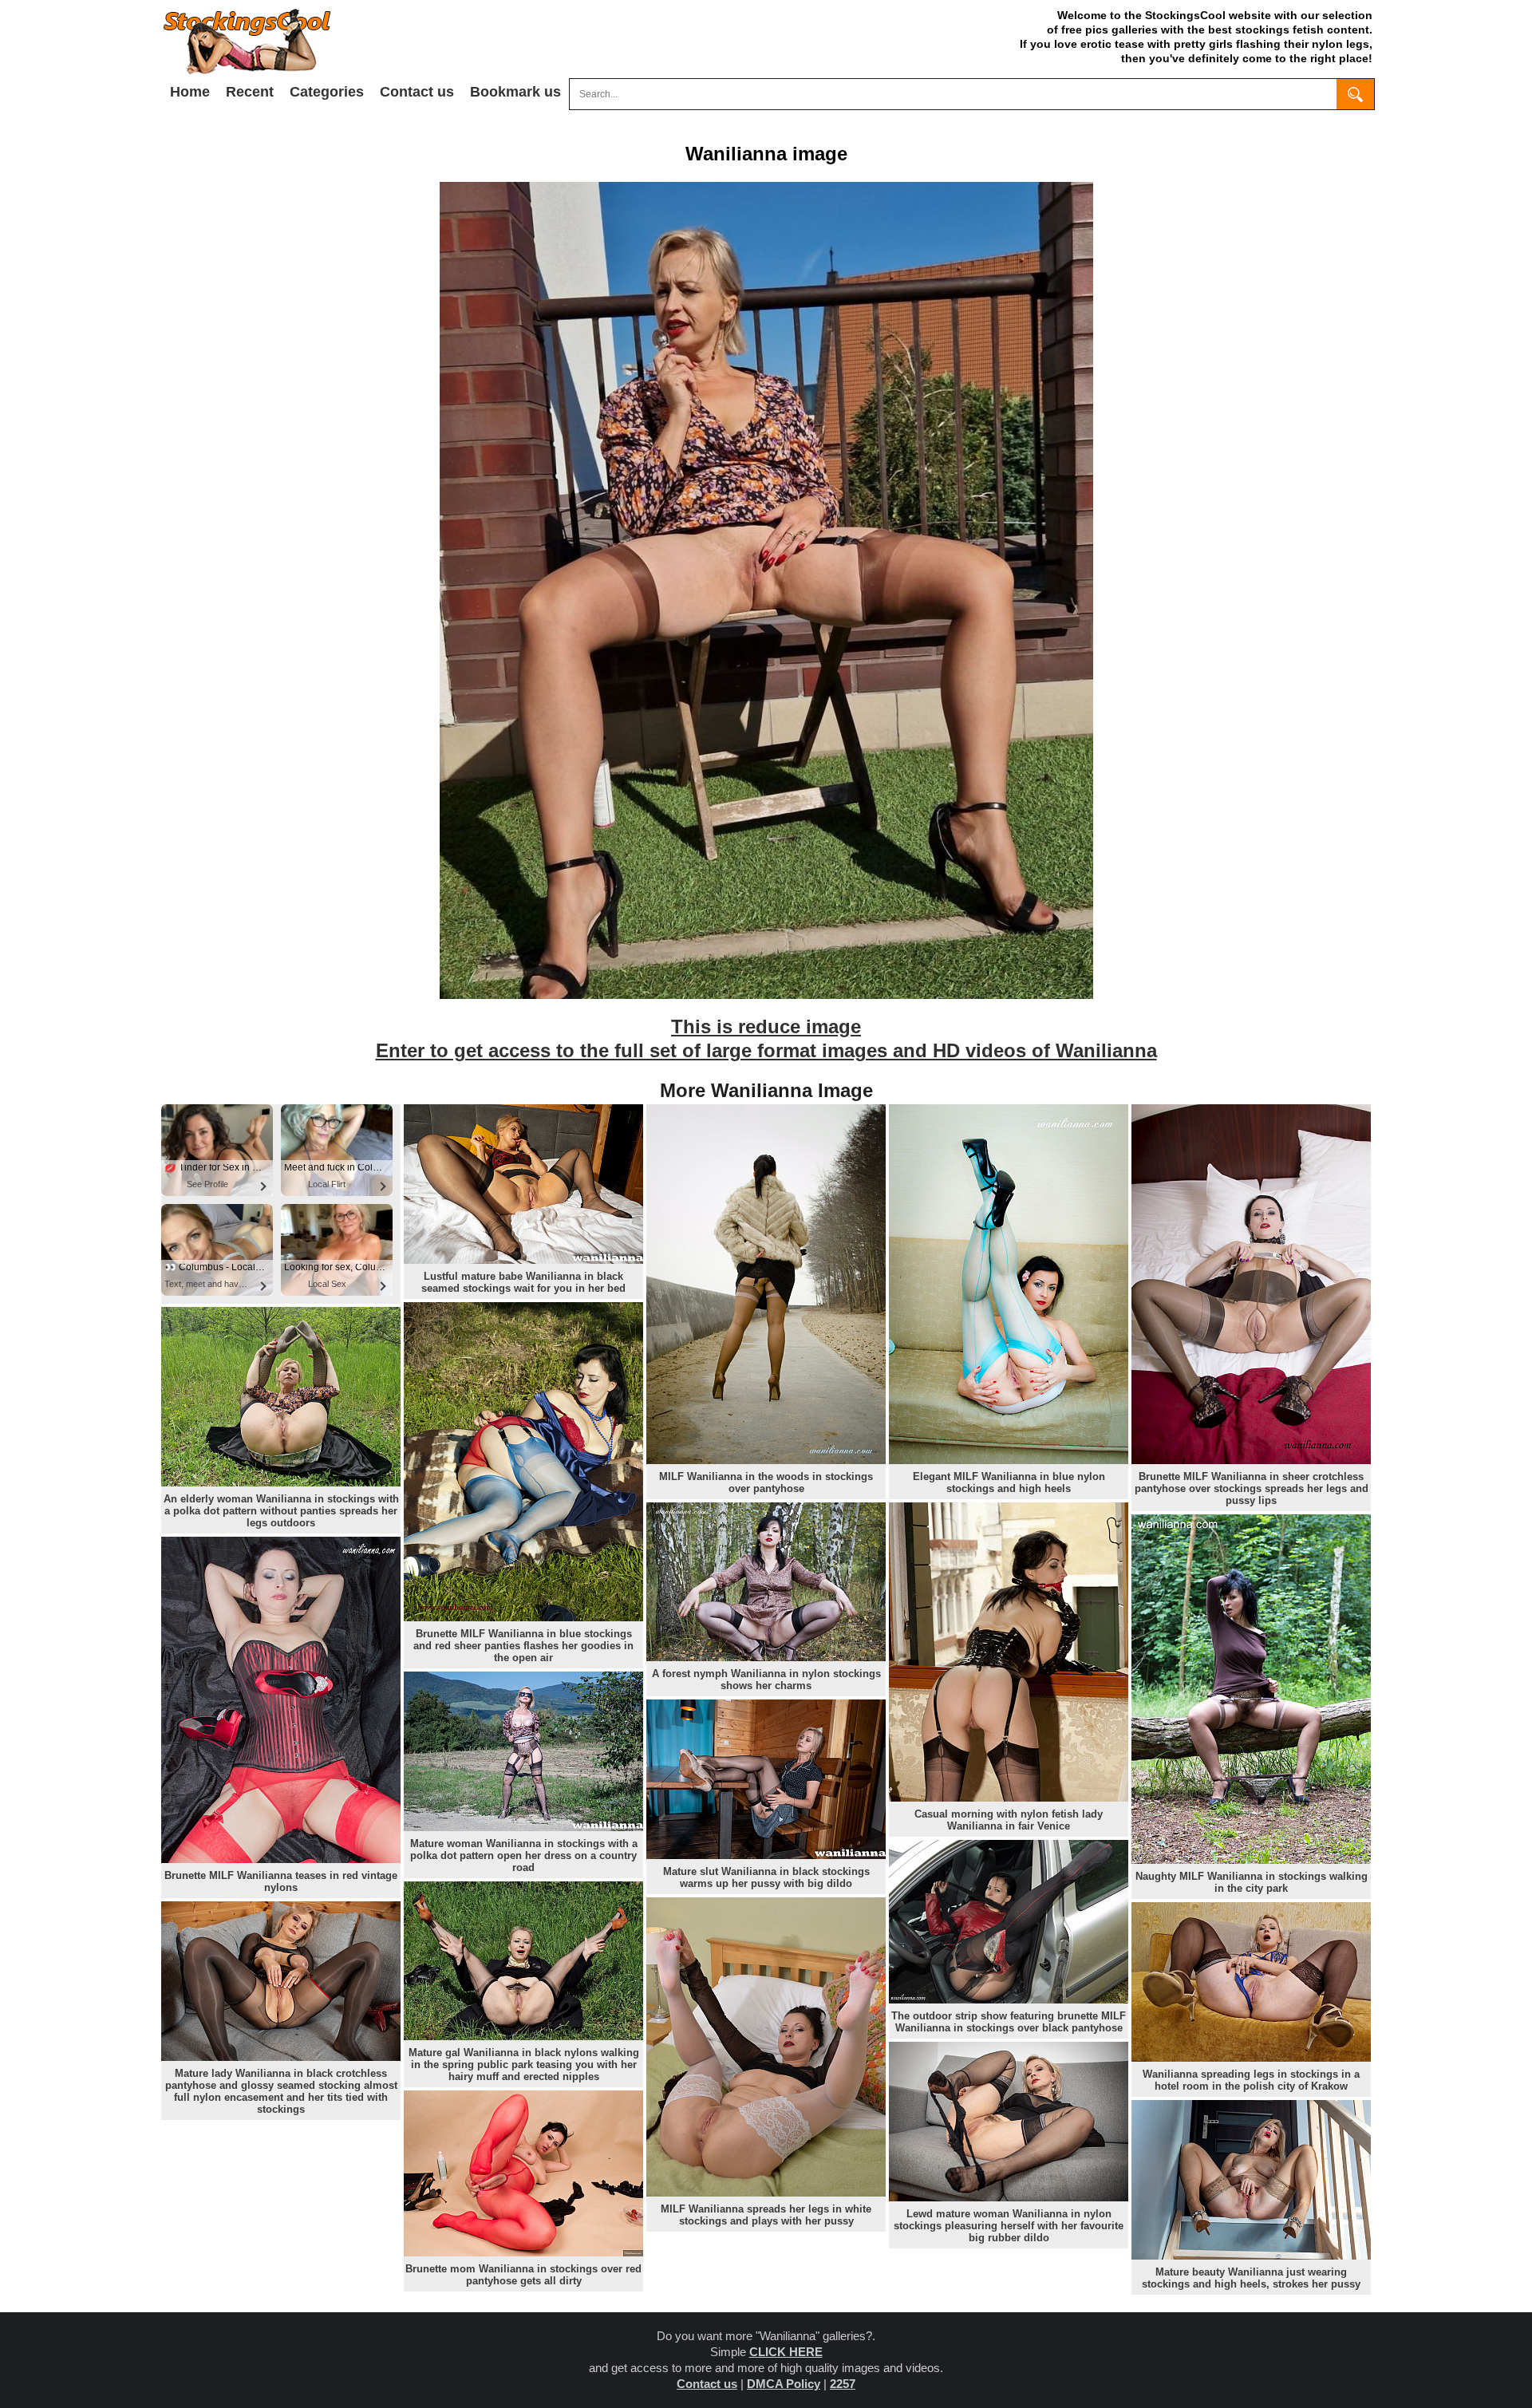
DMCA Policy (784, 2384)
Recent (250, 92)
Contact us (417, 92)
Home (190, 92)
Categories (327, 92)
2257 (843, 2384)
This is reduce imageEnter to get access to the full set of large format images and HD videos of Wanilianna (766, 1038)
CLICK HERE (786, 2352)
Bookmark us (515, 92)
